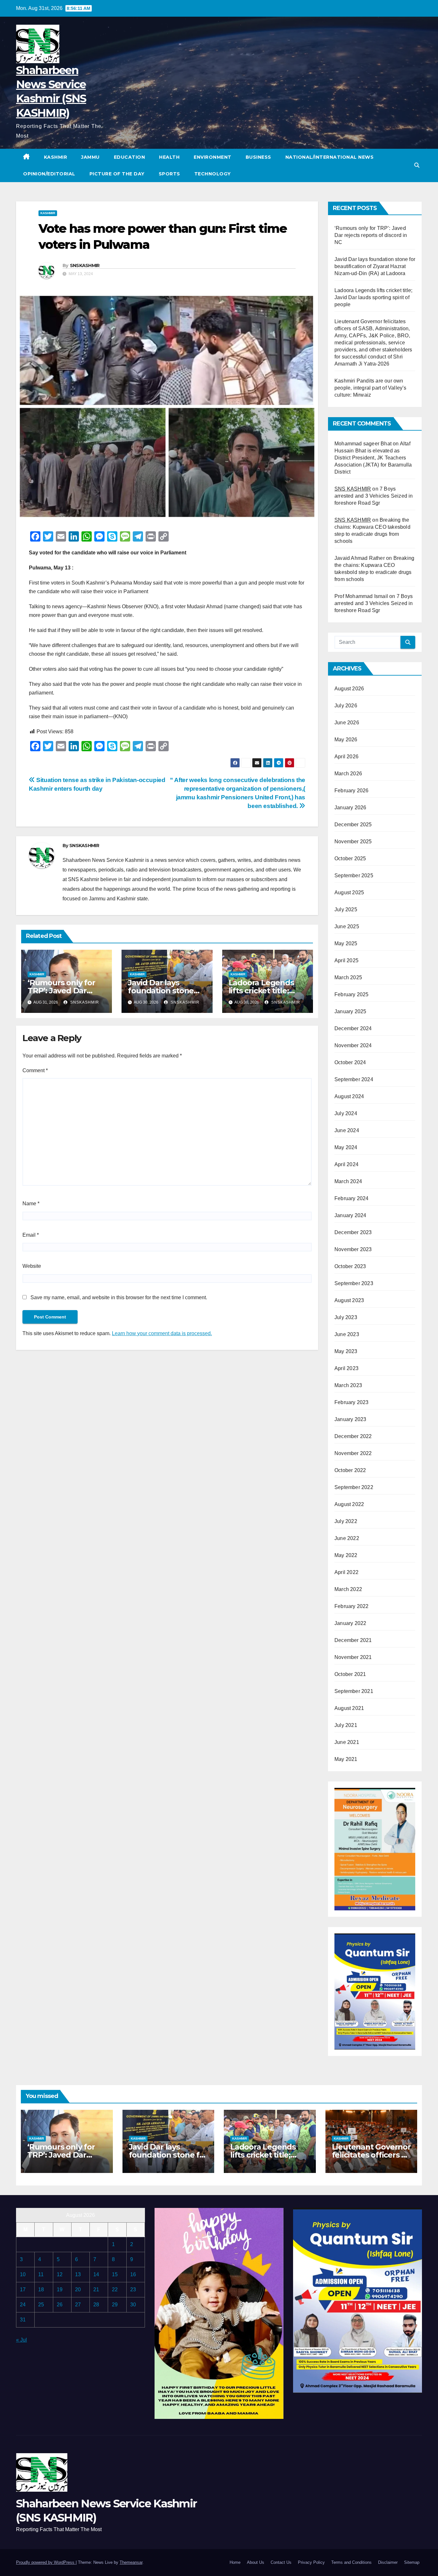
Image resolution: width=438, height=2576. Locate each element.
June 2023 (347, 1334)
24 (23, 2305)
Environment (213, 157)
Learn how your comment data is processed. (162, 1333)
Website (32, 1266)
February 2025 (352, 994)
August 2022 (349, 1504)
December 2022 (353, 1436)
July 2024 (346, 1113)
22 (115, 2290)
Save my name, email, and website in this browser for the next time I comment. (119, 1297)
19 (60, 2290)
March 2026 (348, 774)
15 (115, 2274)
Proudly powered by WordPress (46, 2562)
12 (60, 2274)
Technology (213, 174)
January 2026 (350, 808)
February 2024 (352, 1198)
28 (96, 2305)
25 (41, 2305)
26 (60, 2305)
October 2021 (350, 1674)
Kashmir (56, 157)
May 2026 (346, 740)
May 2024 (346, 1147)
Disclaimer (388, 2562)
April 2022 (346, 1572)
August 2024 (349, 1096)
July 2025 (346, 909)
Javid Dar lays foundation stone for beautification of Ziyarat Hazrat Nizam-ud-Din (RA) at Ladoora (375, 266)
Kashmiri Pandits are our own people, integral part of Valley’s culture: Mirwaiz (371, 388)
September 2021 (354, 1691)
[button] (417, 165)
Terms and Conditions (351, 2562)
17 (23, 2290)
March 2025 (348, 977)
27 (78, 2305)
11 (41, 2274)
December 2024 (353, 1028)
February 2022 (352, 1606)
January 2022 (350, 1623)
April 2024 (346, 1164)
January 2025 (350, 1011)
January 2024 (350, 1215)
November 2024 (353, 1045)
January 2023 (350, 1419)
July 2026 (346, 706)
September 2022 (354, 1487)
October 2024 (350, 1062)
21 (96, 2290)
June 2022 (347, 1538)
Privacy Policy (311, 2562)
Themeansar (131, 2562)
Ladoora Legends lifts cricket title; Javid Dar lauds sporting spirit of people (373, 297)
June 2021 (347, 1742)
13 (78, 2274)
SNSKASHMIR (85, 265)
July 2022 (346, 1521)
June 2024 (347, 1130)
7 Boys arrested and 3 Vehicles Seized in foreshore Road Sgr (374, 496)
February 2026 (352, 791)
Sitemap (412, 2562)
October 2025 (350, 859)
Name (31, 1204)
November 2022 (353, 1453)
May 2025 (346, 943)
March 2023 (348, 1385)
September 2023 (354, 1283)
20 (78, 2290)
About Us (256, 2562)
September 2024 (354, 1079)
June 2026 (347, 723)
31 (23, 2320)
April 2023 (346, 1368)
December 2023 (353, 1232)
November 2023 (353, 1249)
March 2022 (348, 1589)
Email (31, 1235)
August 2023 (349, 1300)
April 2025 (346, 960)
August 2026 (349, 689)
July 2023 (346, 1317)
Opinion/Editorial (49, 174)
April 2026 (346, 757)
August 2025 (349, 892)
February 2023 (352, 1402)
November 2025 (353, 842)
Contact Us (281, 2562)
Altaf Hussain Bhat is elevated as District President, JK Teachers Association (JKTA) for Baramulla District (373, 458)
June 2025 (347, 926)
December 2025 (353, 825)
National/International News (330, 157)
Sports (169, 174)
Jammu (90, 157)
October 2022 (350, 1470)
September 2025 (354, 876)
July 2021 (346, 1725)
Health (169, 157)
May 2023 (346, 1351)
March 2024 (348, 1181)
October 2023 (350, 1266)
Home (235, 2562)
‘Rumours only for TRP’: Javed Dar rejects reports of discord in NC (371, 235)
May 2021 (346, 1759)
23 (133, 2290)
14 (96, 2274)
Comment (35, 1070)
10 (23, 2274)
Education (130, 157)
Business (258, 157)
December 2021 (353, 1640)
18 (41, 2290)
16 (133, 2274)
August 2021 (349, 1708)
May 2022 (346, 1555)
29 (115, 2305)
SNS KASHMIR (353, 489)
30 (133, 2305)
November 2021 (353, 1657)
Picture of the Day (117, 174)
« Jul (21, 2340)
